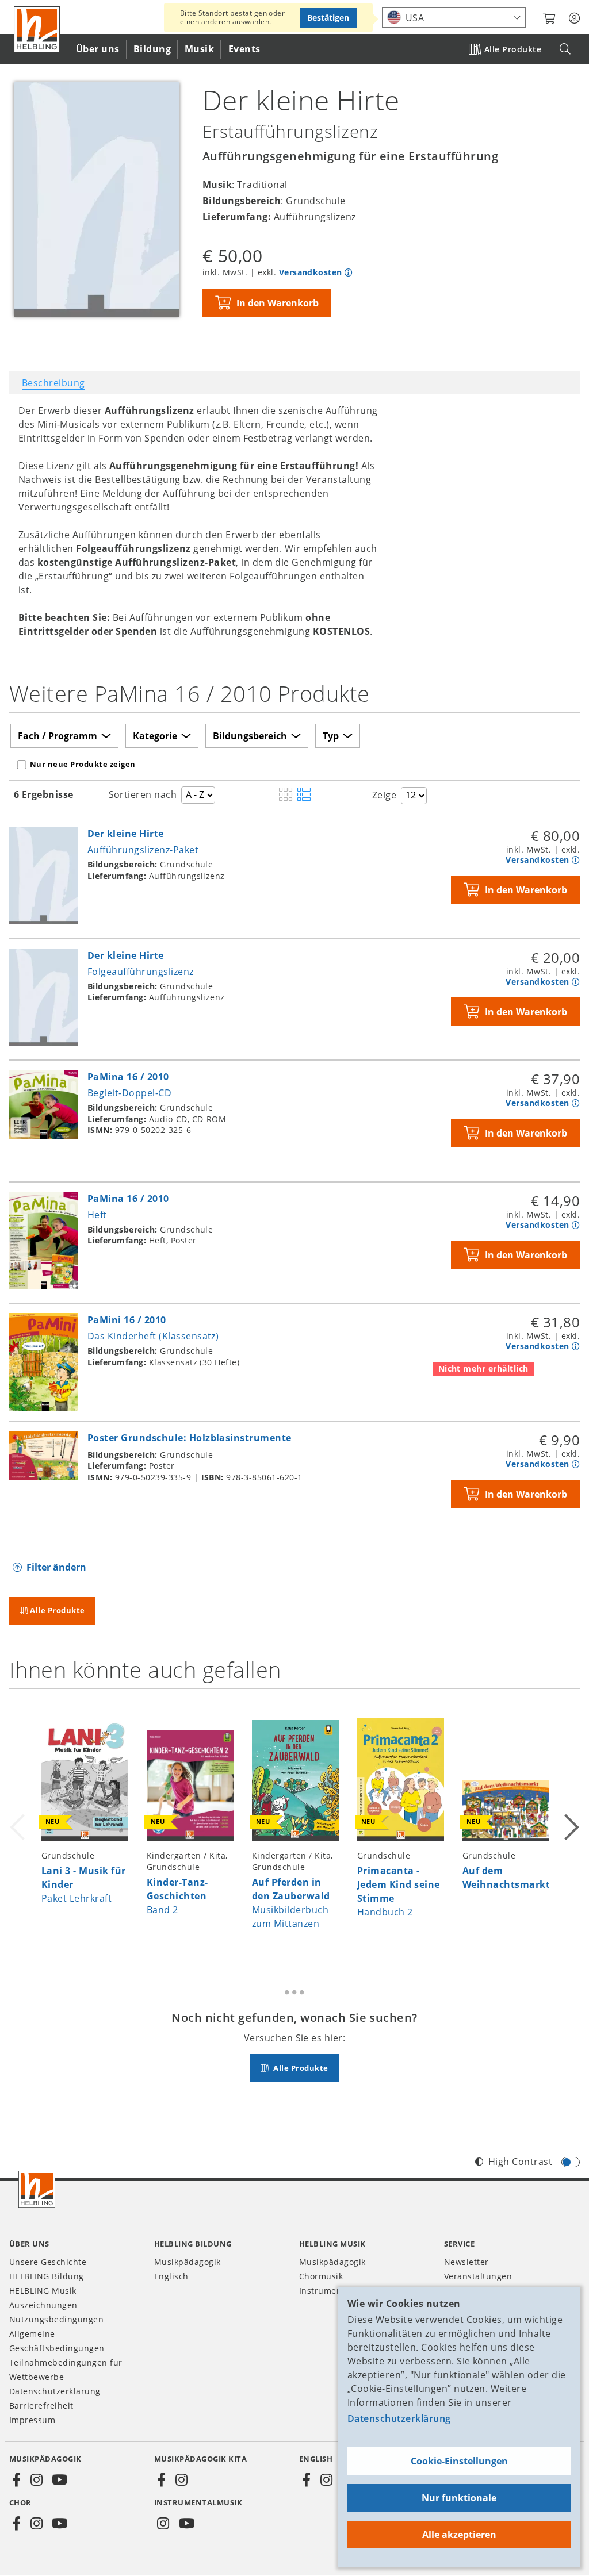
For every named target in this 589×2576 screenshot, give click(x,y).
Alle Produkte (513, 49)
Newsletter (466, 2262)
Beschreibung (53, 383)
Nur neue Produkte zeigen (83, 764)
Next (571, 1825)
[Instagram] (36, 2480)
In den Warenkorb (278, 303)
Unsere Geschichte (48, 2262)
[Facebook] (17, 2480)
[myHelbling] (574, 18)
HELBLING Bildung (47, 2276)
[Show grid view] (286, 795)
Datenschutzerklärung (399, 2418)
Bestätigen (328, 18)
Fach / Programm (58, 736)
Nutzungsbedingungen (56, 2319)
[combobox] (454, 18)
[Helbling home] (37, 2189)
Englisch (171, 2276)
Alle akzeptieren (459, 2535)
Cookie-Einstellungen (459, 2461)
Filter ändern (56, 1567)
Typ (331, 736)
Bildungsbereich (250, 736)
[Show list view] (304, 795)
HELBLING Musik (43, 2291)
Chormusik (321, 2276)
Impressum (32, 2420)
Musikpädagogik (188, 2262)
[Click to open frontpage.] (37, 29)
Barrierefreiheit (41, 2406)
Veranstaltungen (478, 2276)
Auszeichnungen (43, 2305)
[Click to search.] (565, 49)
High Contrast (520, 2162)
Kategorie (155, 736)
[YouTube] (60, 2480)
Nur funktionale (459, 2498)
